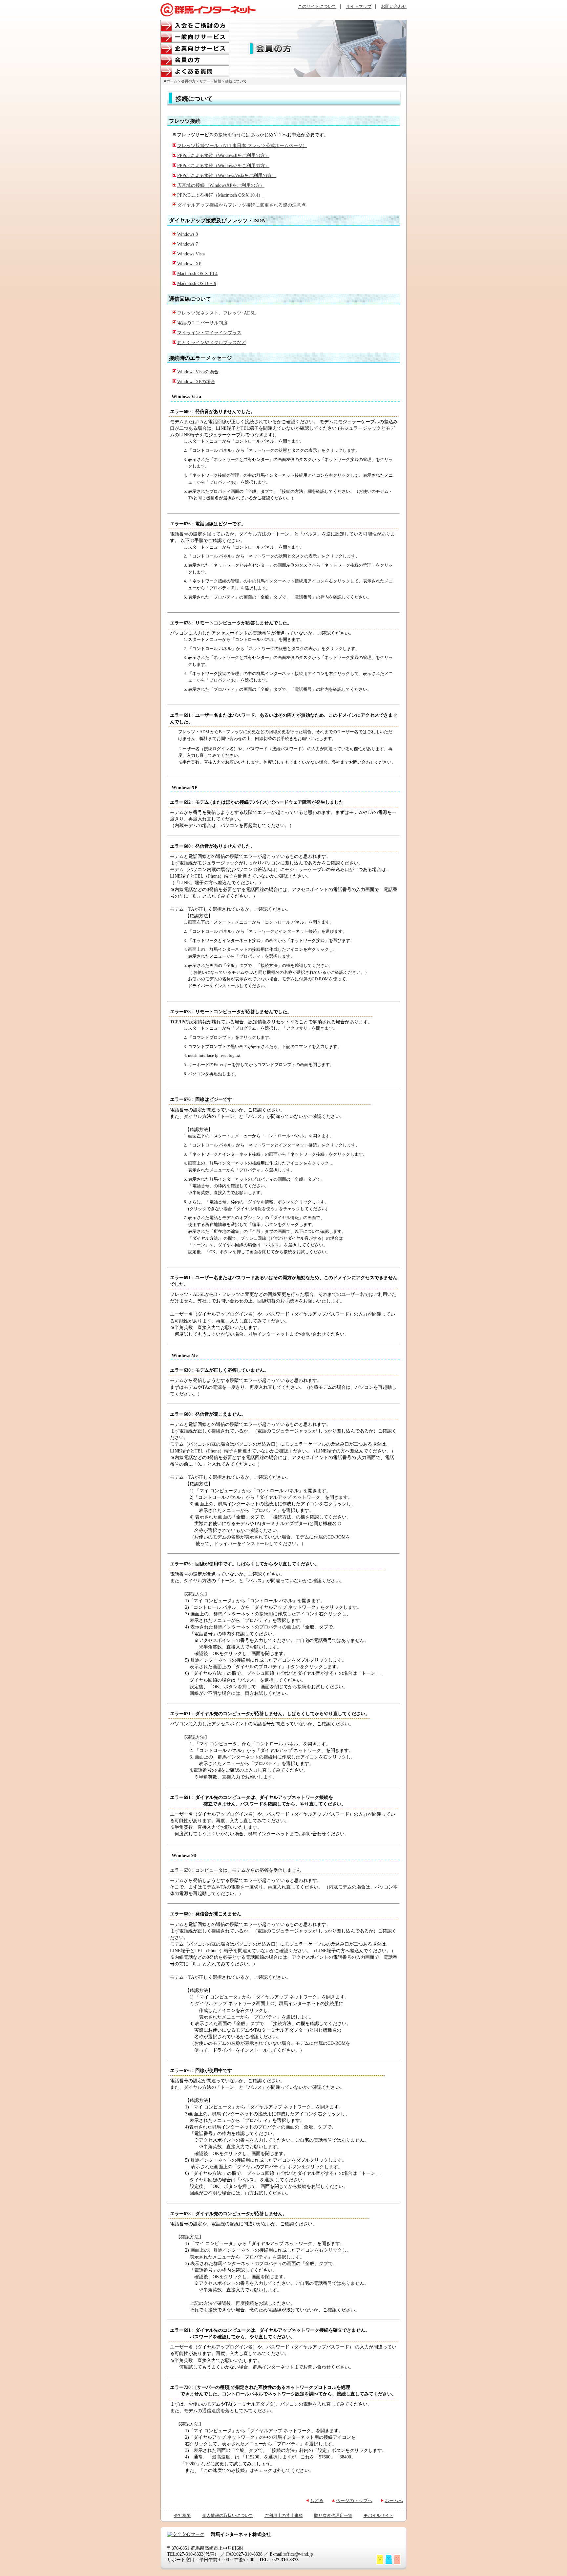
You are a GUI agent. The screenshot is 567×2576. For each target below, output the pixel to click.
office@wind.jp (298, 2554)
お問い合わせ (394, 7)
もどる (317, 2500)
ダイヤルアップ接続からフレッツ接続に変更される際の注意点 (241, 205)
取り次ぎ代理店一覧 (333, 2516)
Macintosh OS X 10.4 (197, 273)
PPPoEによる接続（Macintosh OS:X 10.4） (220, 195)
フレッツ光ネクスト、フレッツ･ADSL (217, 313)
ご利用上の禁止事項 (284, 2516)
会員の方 (195, 60)
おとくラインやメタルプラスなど (212, 342)
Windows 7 (188, 244)
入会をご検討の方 (195, 25)
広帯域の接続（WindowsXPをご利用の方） (221, 185)
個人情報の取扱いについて (228, 2516)
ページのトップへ (354, 2500)
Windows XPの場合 (196, 382)
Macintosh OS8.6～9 (197, 283)
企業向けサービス (195, 48)
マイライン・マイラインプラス (209, 333)
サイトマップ (359, 7)
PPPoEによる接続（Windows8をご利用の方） (223, 155)
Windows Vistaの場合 (198, 372)
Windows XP (189, 264)
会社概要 (182, 2516)
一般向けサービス (195, 37)
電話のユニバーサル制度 (202, 323)
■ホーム (171, 81)
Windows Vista (191, 254)
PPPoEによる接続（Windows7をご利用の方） (223, 165)
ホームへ (394, 2500)
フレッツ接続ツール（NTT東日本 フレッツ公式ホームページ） (242, 145)
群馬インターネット (208, 10)
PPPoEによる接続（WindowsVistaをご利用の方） (227, 175)
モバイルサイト (378, 2516)
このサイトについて (317, 7)
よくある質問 (195, 71)
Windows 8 (188, 234)
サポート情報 (210, 81)
